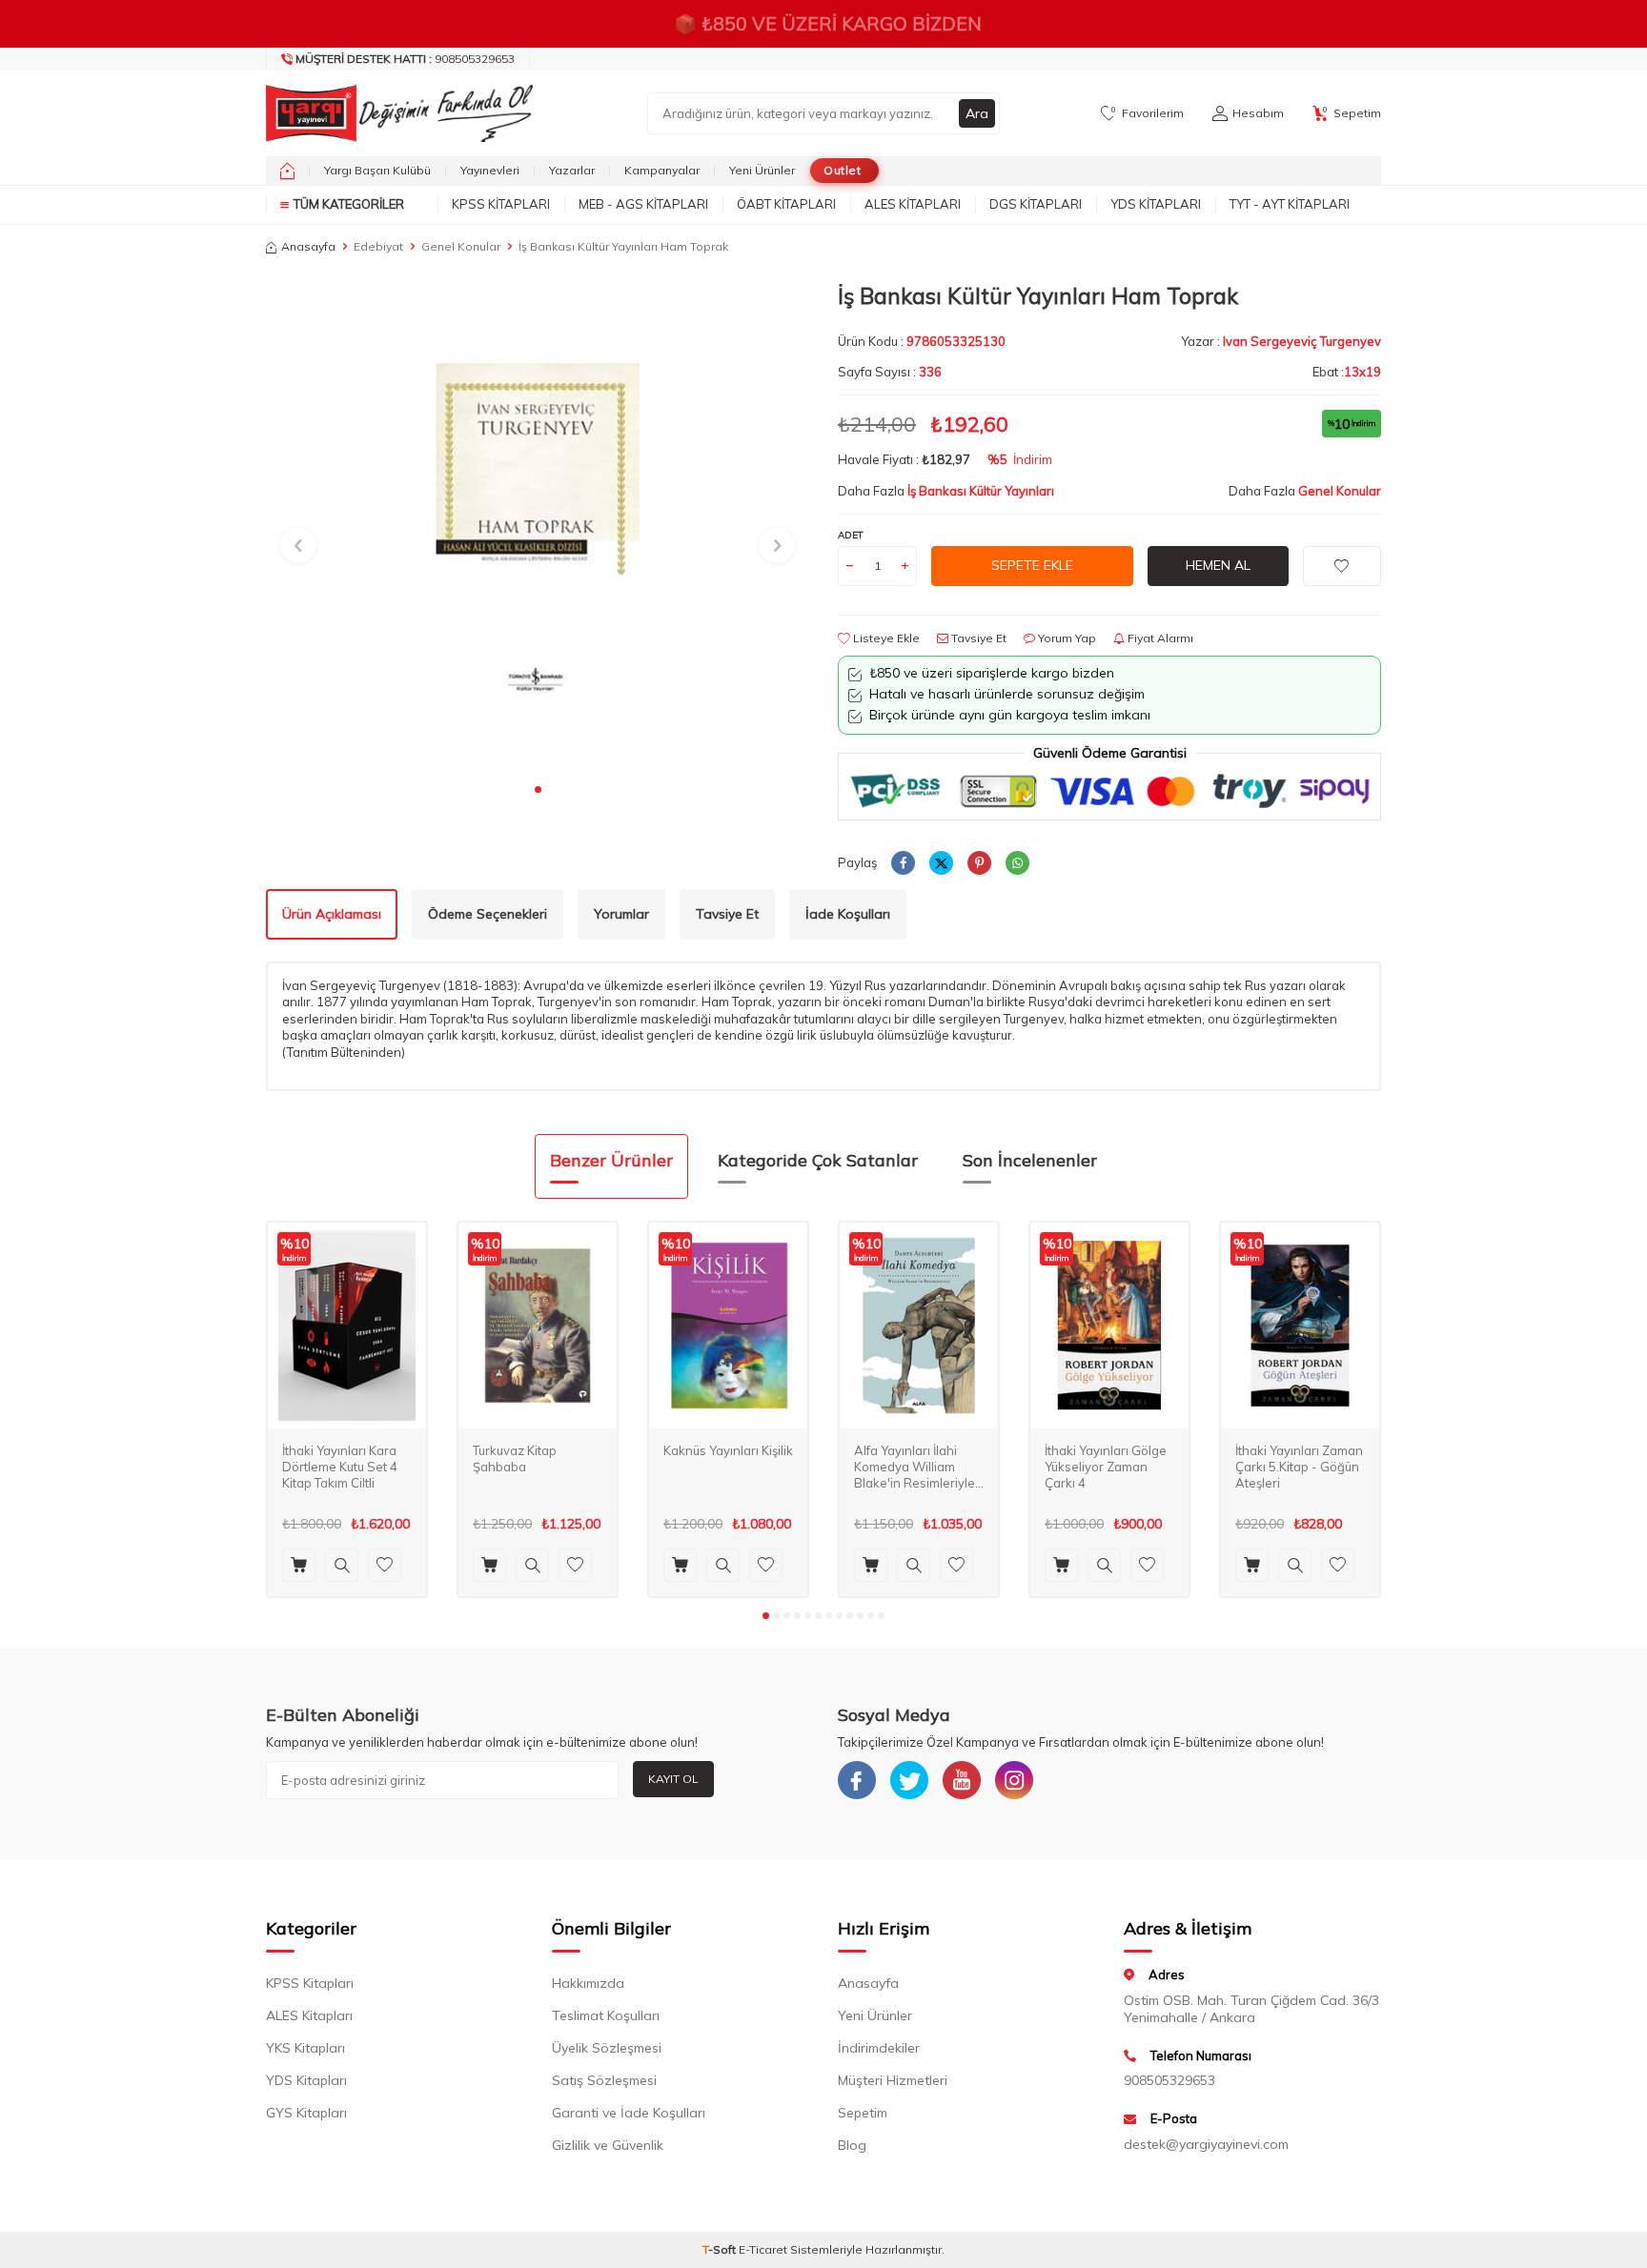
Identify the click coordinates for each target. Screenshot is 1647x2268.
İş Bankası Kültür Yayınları (981, 491)
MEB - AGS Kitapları (643, 204)
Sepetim (863, 2113)
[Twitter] (909, 1780)
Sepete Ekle (1032, 565)
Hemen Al (1218, 565)
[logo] (395, 113)
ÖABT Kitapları (786, 204)
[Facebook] (857, 1780)
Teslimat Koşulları (606, 2015)
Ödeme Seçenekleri (488, 914)
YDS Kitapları (1156, 204)
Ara (977, 113)
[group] (538, 527)
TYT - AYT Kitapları (1290, 204)
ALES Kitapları (913, 204)
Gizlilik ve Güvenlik (608, 2145)
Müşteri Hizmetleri (893, 2080)
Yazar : (1281, 341)
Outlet (842, 170)
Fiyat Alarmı (1159, 638)
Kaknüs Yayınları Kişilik (728, 1450)
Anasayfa (308, 246)
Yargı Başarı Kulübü (377, 170)
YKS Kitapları (305, 2048)
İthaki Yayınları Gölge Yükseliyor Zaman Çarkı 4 (1106, 1467)
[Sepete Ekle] (299, 1565)
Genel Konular (461, 246)
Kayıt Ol (673, 1779)
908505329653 (405, 59)
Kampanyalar (662, 170)
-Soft (721, 2249)
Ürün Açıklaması (332, 914)
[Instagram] (1014, 1780)
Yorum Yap (1066, 638)
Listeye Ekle (885, 638)
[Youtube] (962, 1780)
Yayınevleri (490, 170)
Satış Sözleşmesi (604, 2080)
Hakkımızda (588, 1983)
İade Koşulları (848, 914)
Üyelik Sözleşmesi (607, 2048)
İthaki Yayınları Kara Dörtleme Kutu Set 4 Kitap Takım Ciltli (340, 1467)
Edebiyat (378, 246)
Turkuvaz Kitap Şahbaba (515, 1458)
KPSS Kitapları (501, 204)
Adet (851, 535)
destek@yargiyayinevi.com (1206, 2144)
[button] (538, 790)
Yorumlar (621, 914)
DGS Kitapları (1036, 204)
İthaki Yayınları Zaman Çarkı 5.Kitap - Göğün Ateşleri (1299, 1467)
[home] (287, 171)
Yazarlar (572, 170)
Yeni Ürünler (762, 170)
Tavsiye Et (977, 638)
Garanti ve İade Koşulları (629, 2113)
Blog (852, 2145)
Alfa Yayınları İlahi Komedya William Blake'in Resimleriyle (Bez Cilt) (915, 1467)
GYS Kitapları (306, 2113)
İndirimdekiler (879, 2048)
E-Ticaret (763, 2249)
